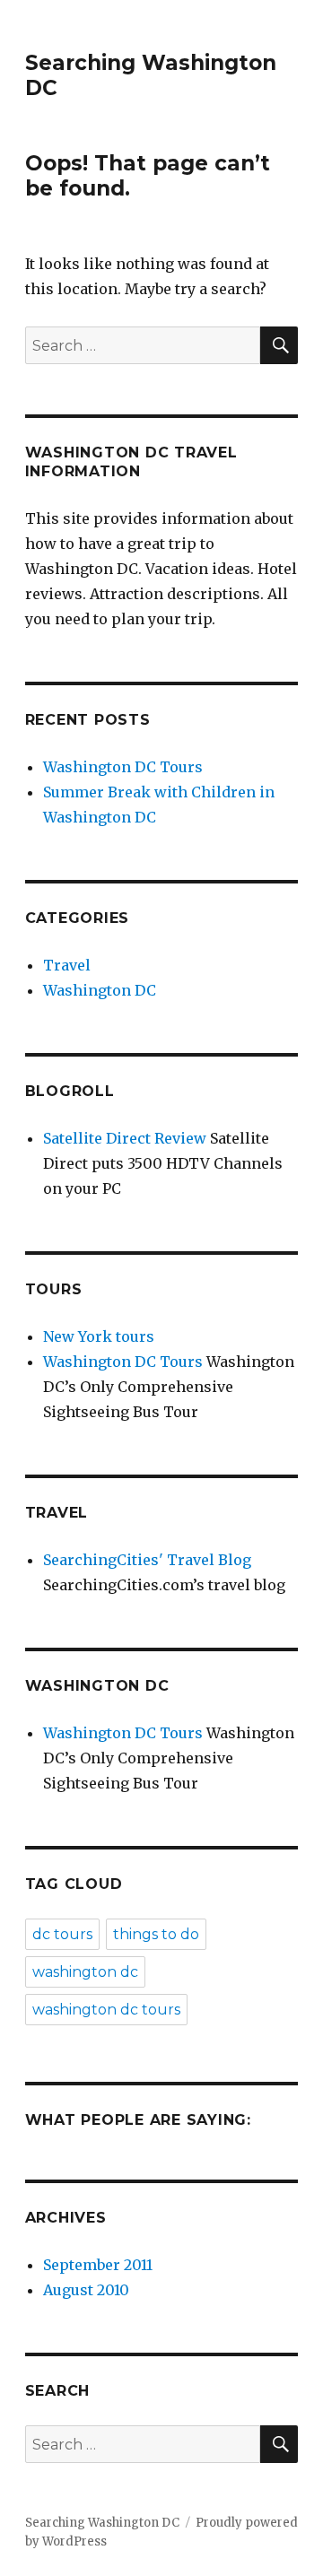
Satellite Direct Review (125, 1138)
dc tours (62, 1934)
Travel (67, 965)
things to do (156, 1934)
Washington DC (100, 990)
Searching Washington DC (102, 2523)
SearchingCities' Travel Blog (147, 1560)
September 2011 (98, 2265)
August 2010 (86, 2290)
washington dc (85, 1972)
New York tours (99, 1336)
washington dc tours (106, 2010)
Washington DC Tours (123, 767)
